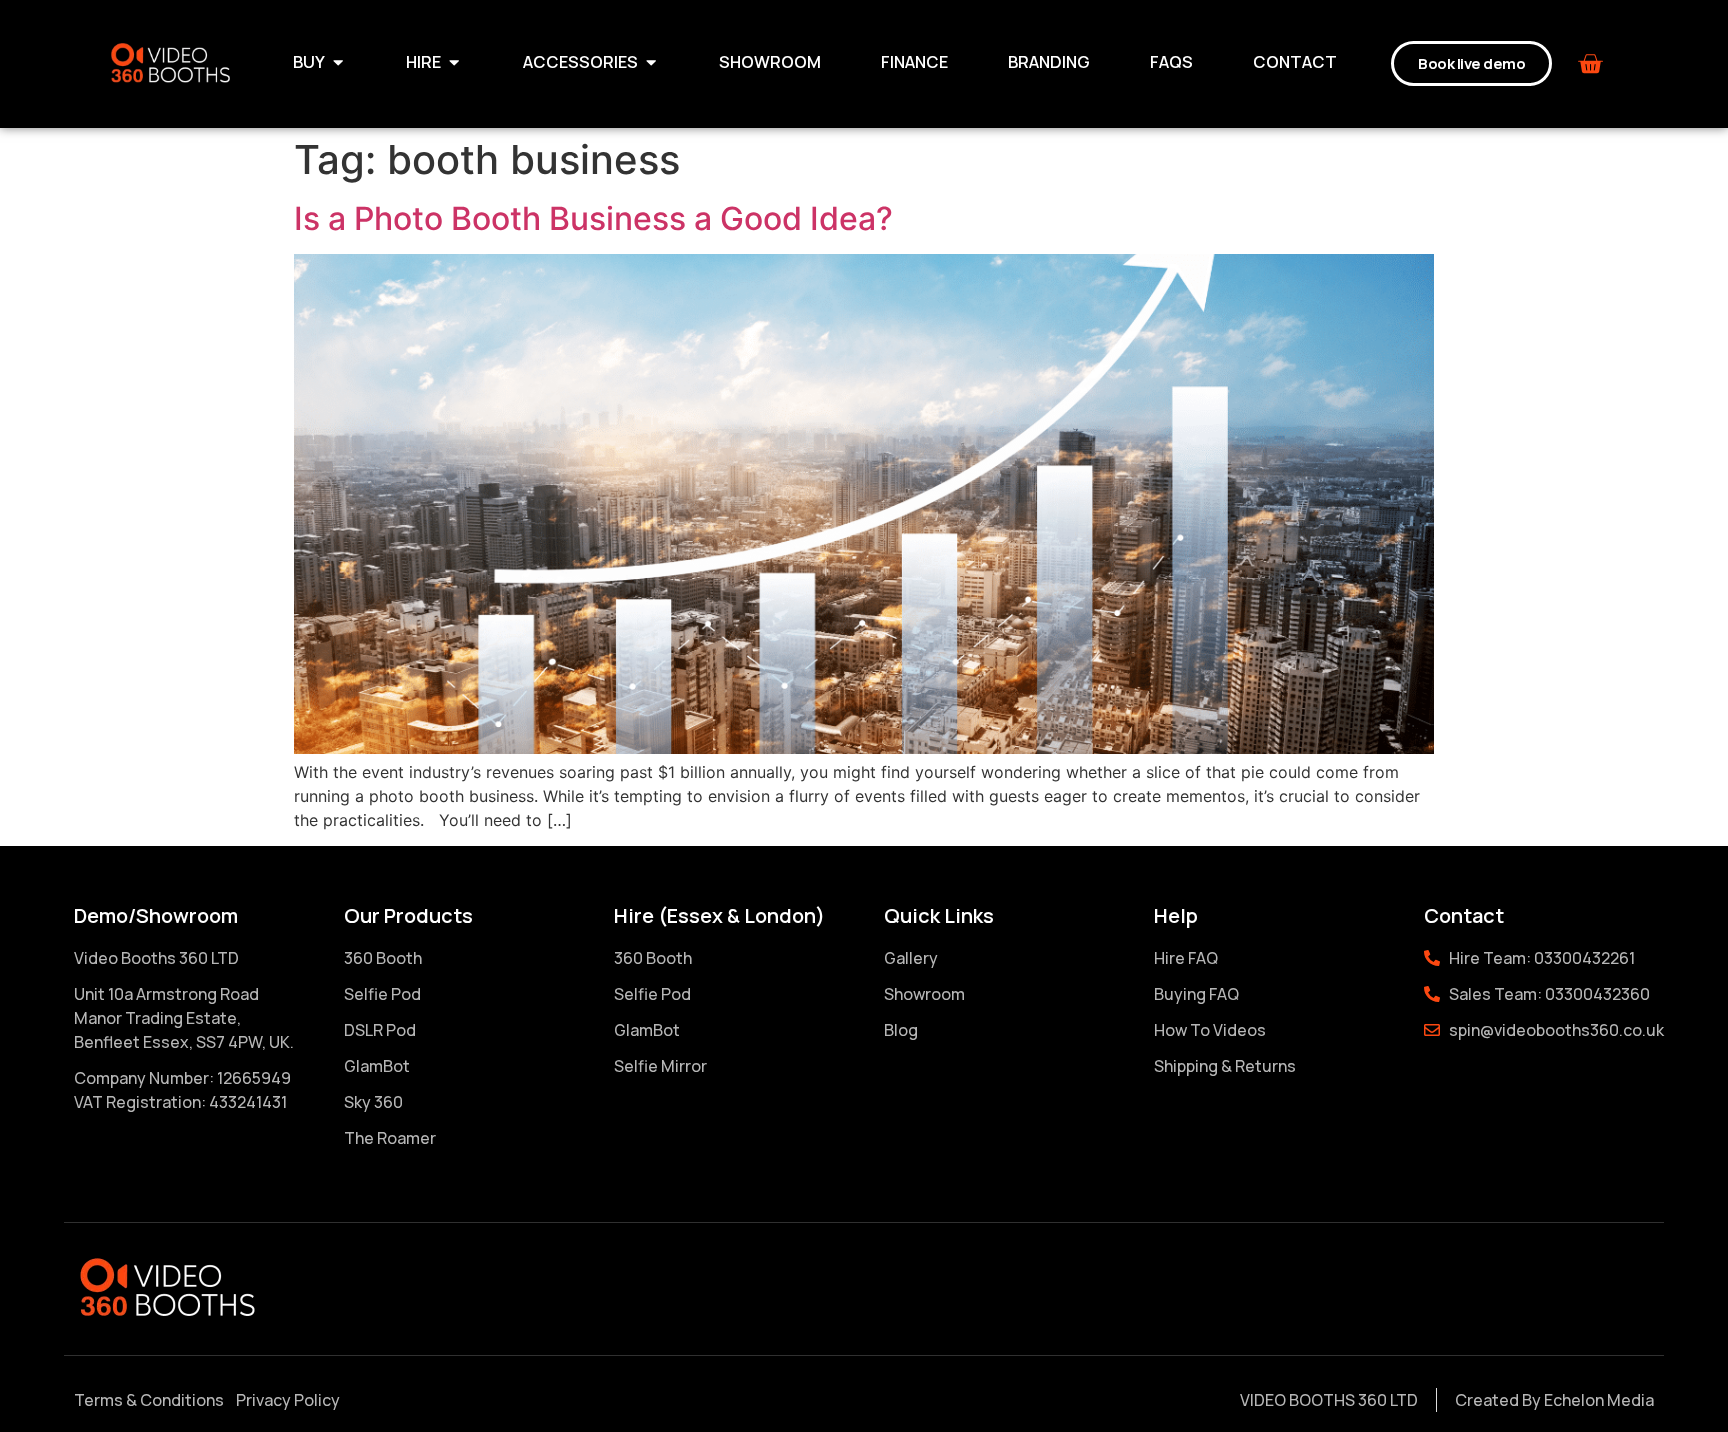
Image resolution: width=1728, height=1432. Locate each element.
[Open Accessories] (651, 62)
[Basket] (1590, 64)
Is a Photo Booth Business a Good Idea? (593, 218)
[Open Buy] (338, 62)
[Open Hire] (454, 62)
